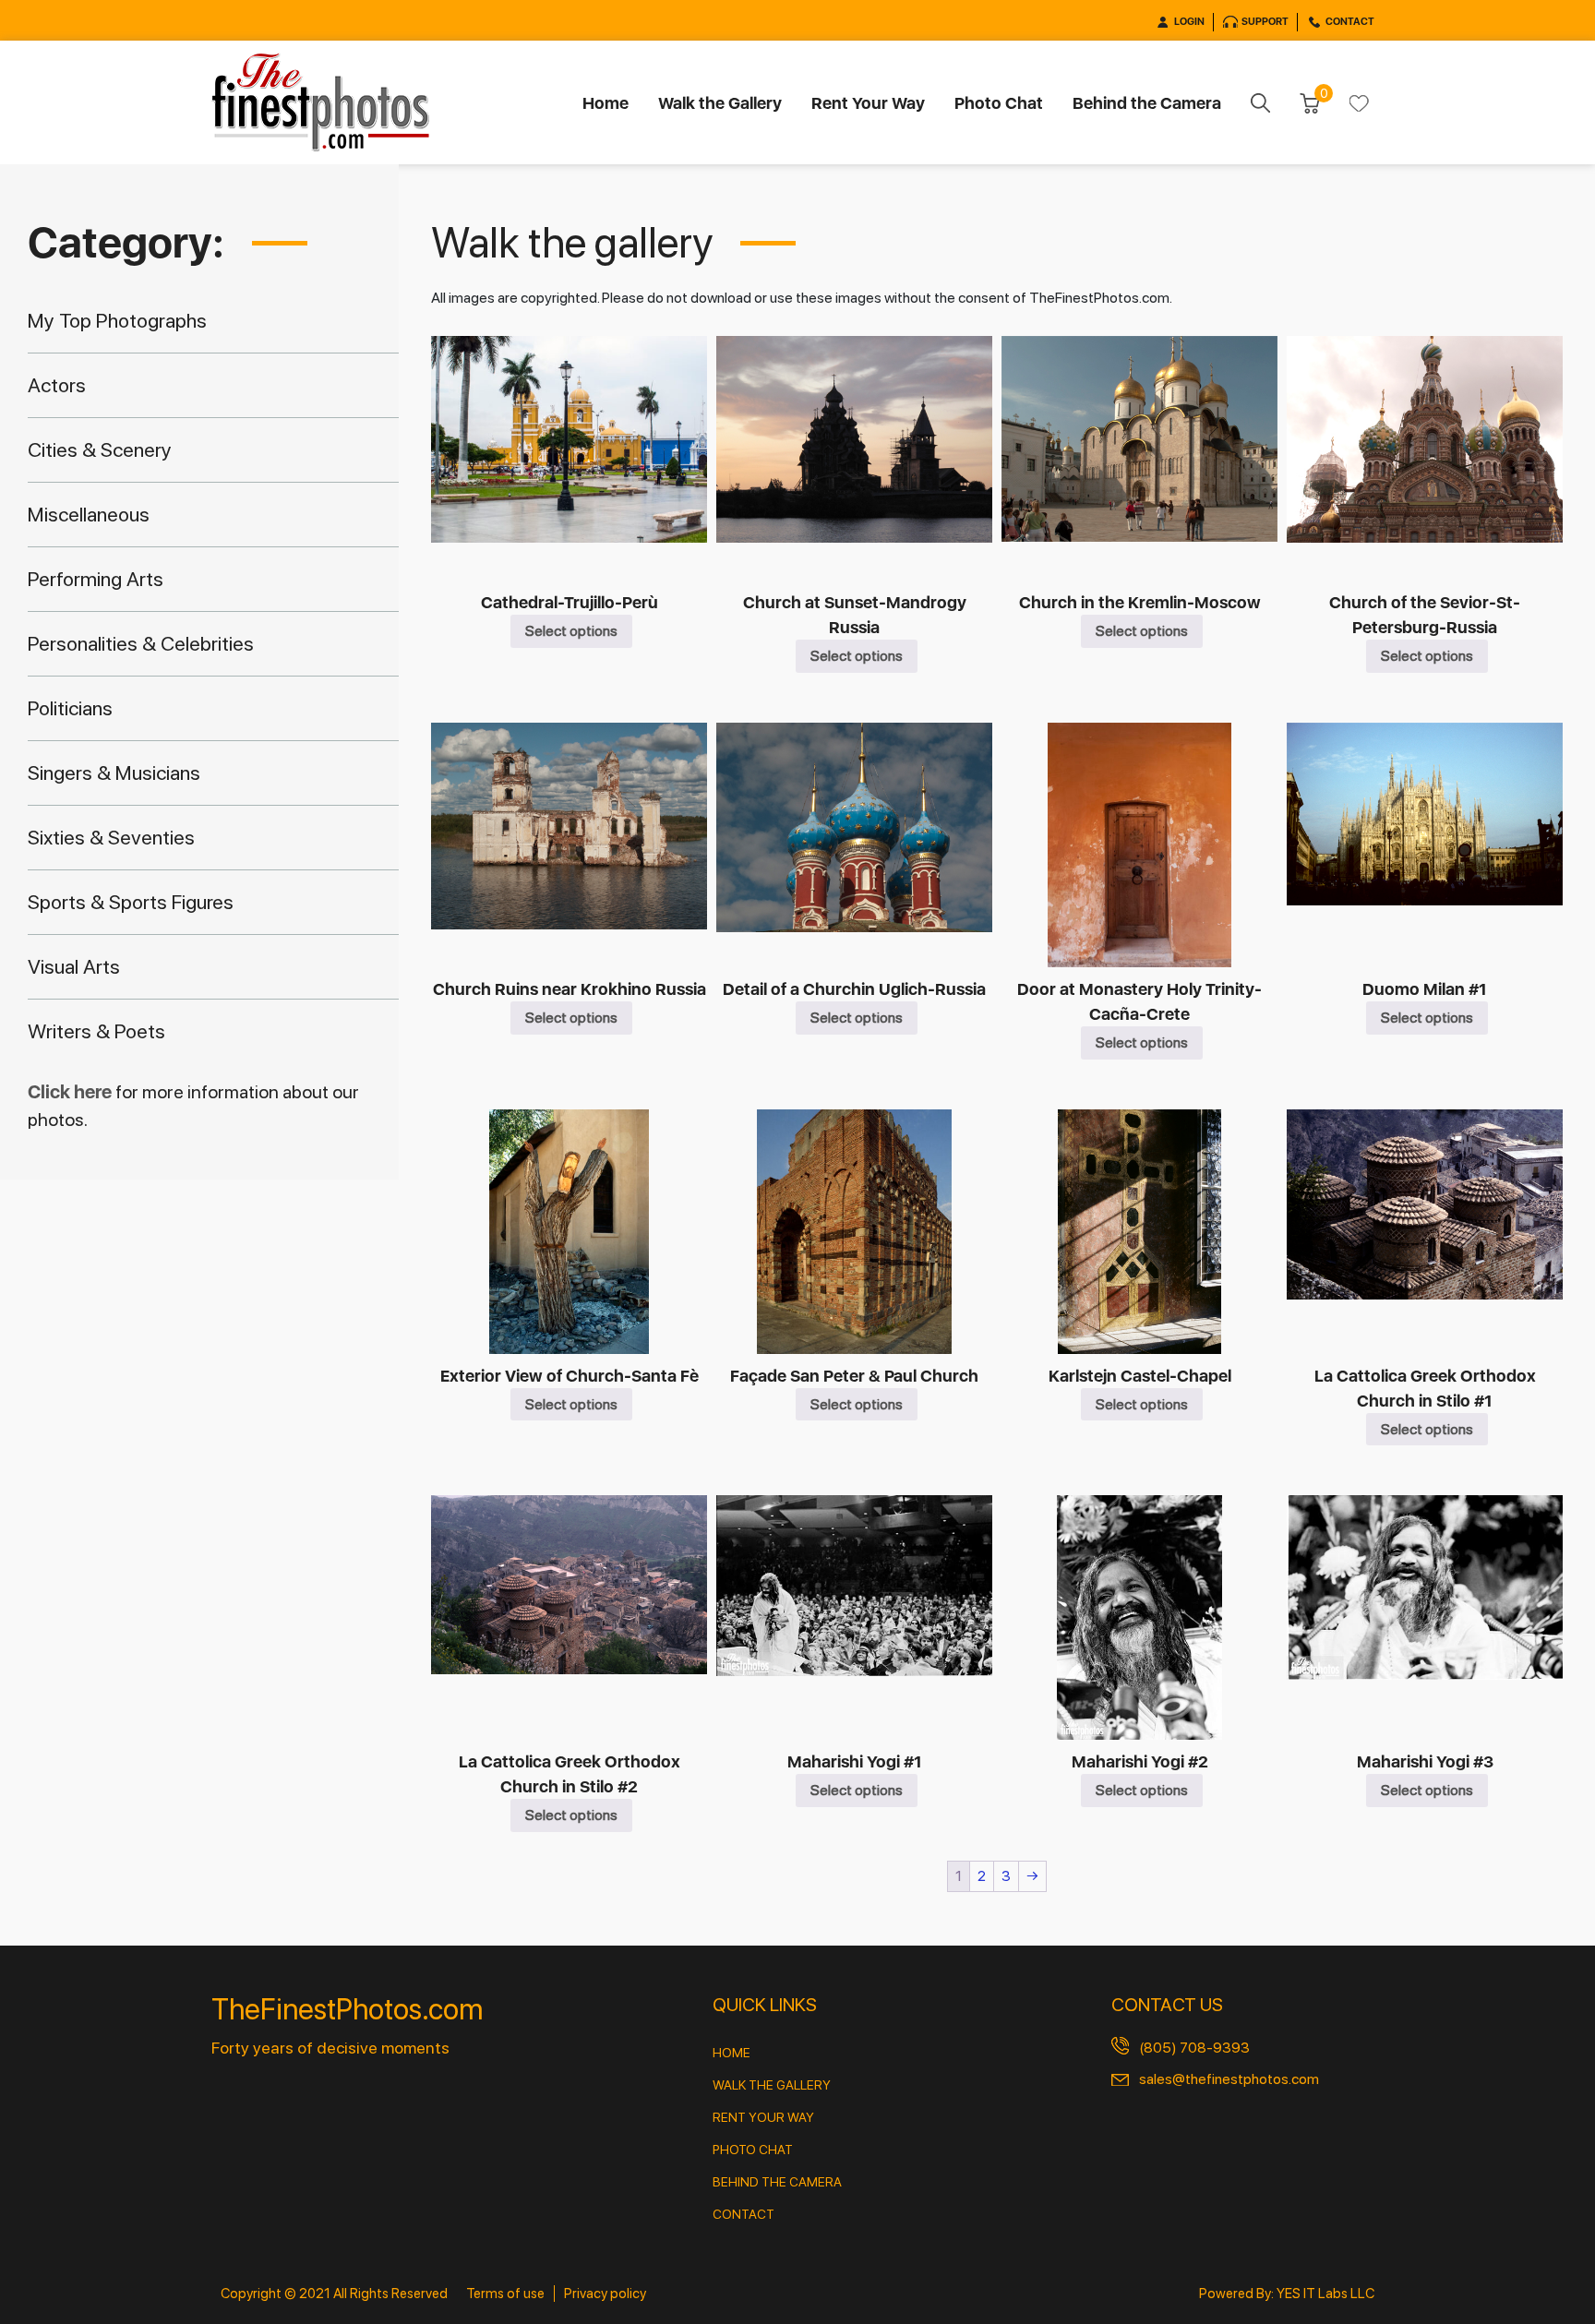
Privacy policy (605, 2294)
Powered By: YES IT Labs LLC (1287, 2294)
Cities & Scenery (100, 449)
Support (1265, 22)
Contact (1350, 22)
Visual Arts (74, 966)
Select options (571, 631)
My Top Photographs (117, 320)
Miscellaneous (89, 514)
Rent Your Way (868, 103)
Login (1189, 22)
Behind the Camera (1147, 103)
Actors (57, 385)
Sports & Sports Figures (131, 902)
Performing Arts (96, 579)
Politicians (70, 708)
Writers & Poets (96, 1031)
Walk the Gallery (720, 103)
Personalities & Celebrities (141, 643)
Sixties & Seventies (111, 837)
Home (606, 103)
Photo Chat (999, 103)
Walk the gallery (772, 2085)
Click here (72, 1092)
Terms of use (505, 2294)
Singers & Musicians (114, 773)
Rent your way (763, 2117)
